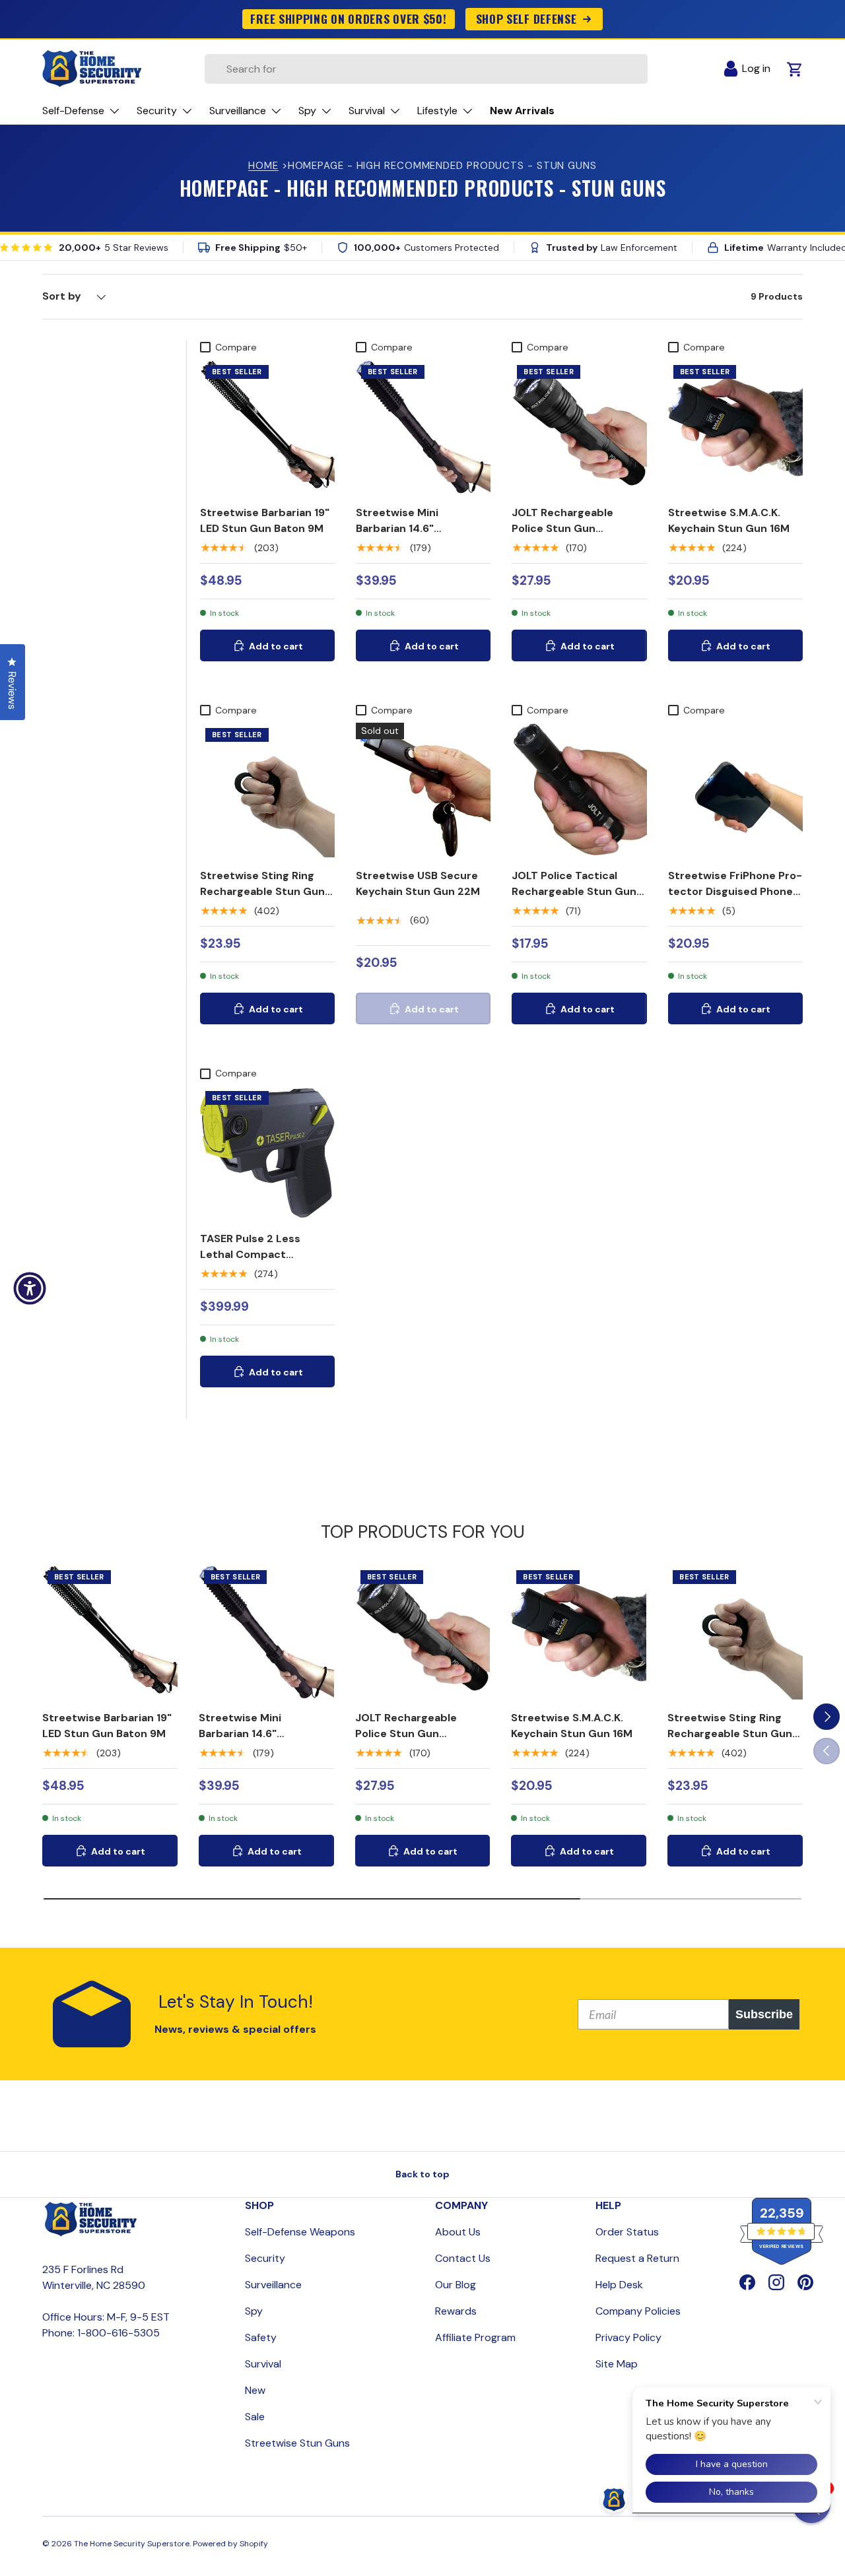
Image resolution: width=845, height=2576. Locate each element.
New (255, 2390)
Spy (254, 2311)
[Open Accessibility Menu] (30, 1288)
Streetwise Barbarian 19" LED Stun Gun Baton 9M (265, 520)
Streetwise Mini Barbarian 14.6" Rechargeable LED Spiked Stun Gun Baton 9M (422, 536)
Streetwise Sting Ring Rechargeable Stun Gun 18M (262, 891)
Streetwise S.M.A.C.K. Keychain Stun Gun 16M (729, 520)
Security (265, 2258)
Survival (263, 2364)
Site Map (617, 2364)
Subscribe (764, 2014)
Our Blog (456, 2285)
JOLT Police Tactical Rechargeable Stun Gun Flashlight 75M (574, 891)
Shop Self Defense (526, 18)
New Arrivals (522, 111)
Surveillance (273, 2285)
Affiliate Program (475, 2337)
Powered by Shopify (230, 2544)
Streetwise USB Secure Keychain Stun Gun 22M (418, 883)
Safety (261, 2337)
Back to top (422, 2174)
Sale (255, 2417)
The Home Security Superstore (132, 2544)
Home (263, 166)
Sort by (62, 296)
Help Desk (619, 2285)
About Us (458, 2232)
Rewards (456, 2311)
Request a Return (637, 2258)
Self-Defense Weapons (300, 2232)
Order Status (627, 2232)
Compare (236, 347)
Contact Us (463, 2258)
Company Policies (638, 2311)
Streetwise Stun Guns (297, 2443)
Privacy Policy (628, 2337)
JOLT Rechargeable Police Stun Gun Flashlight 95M (562, 528)
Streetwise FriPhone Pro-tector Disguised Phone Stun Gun (735, 891)
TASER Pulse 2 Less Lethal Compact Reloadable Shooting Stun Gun (254, 1262)
